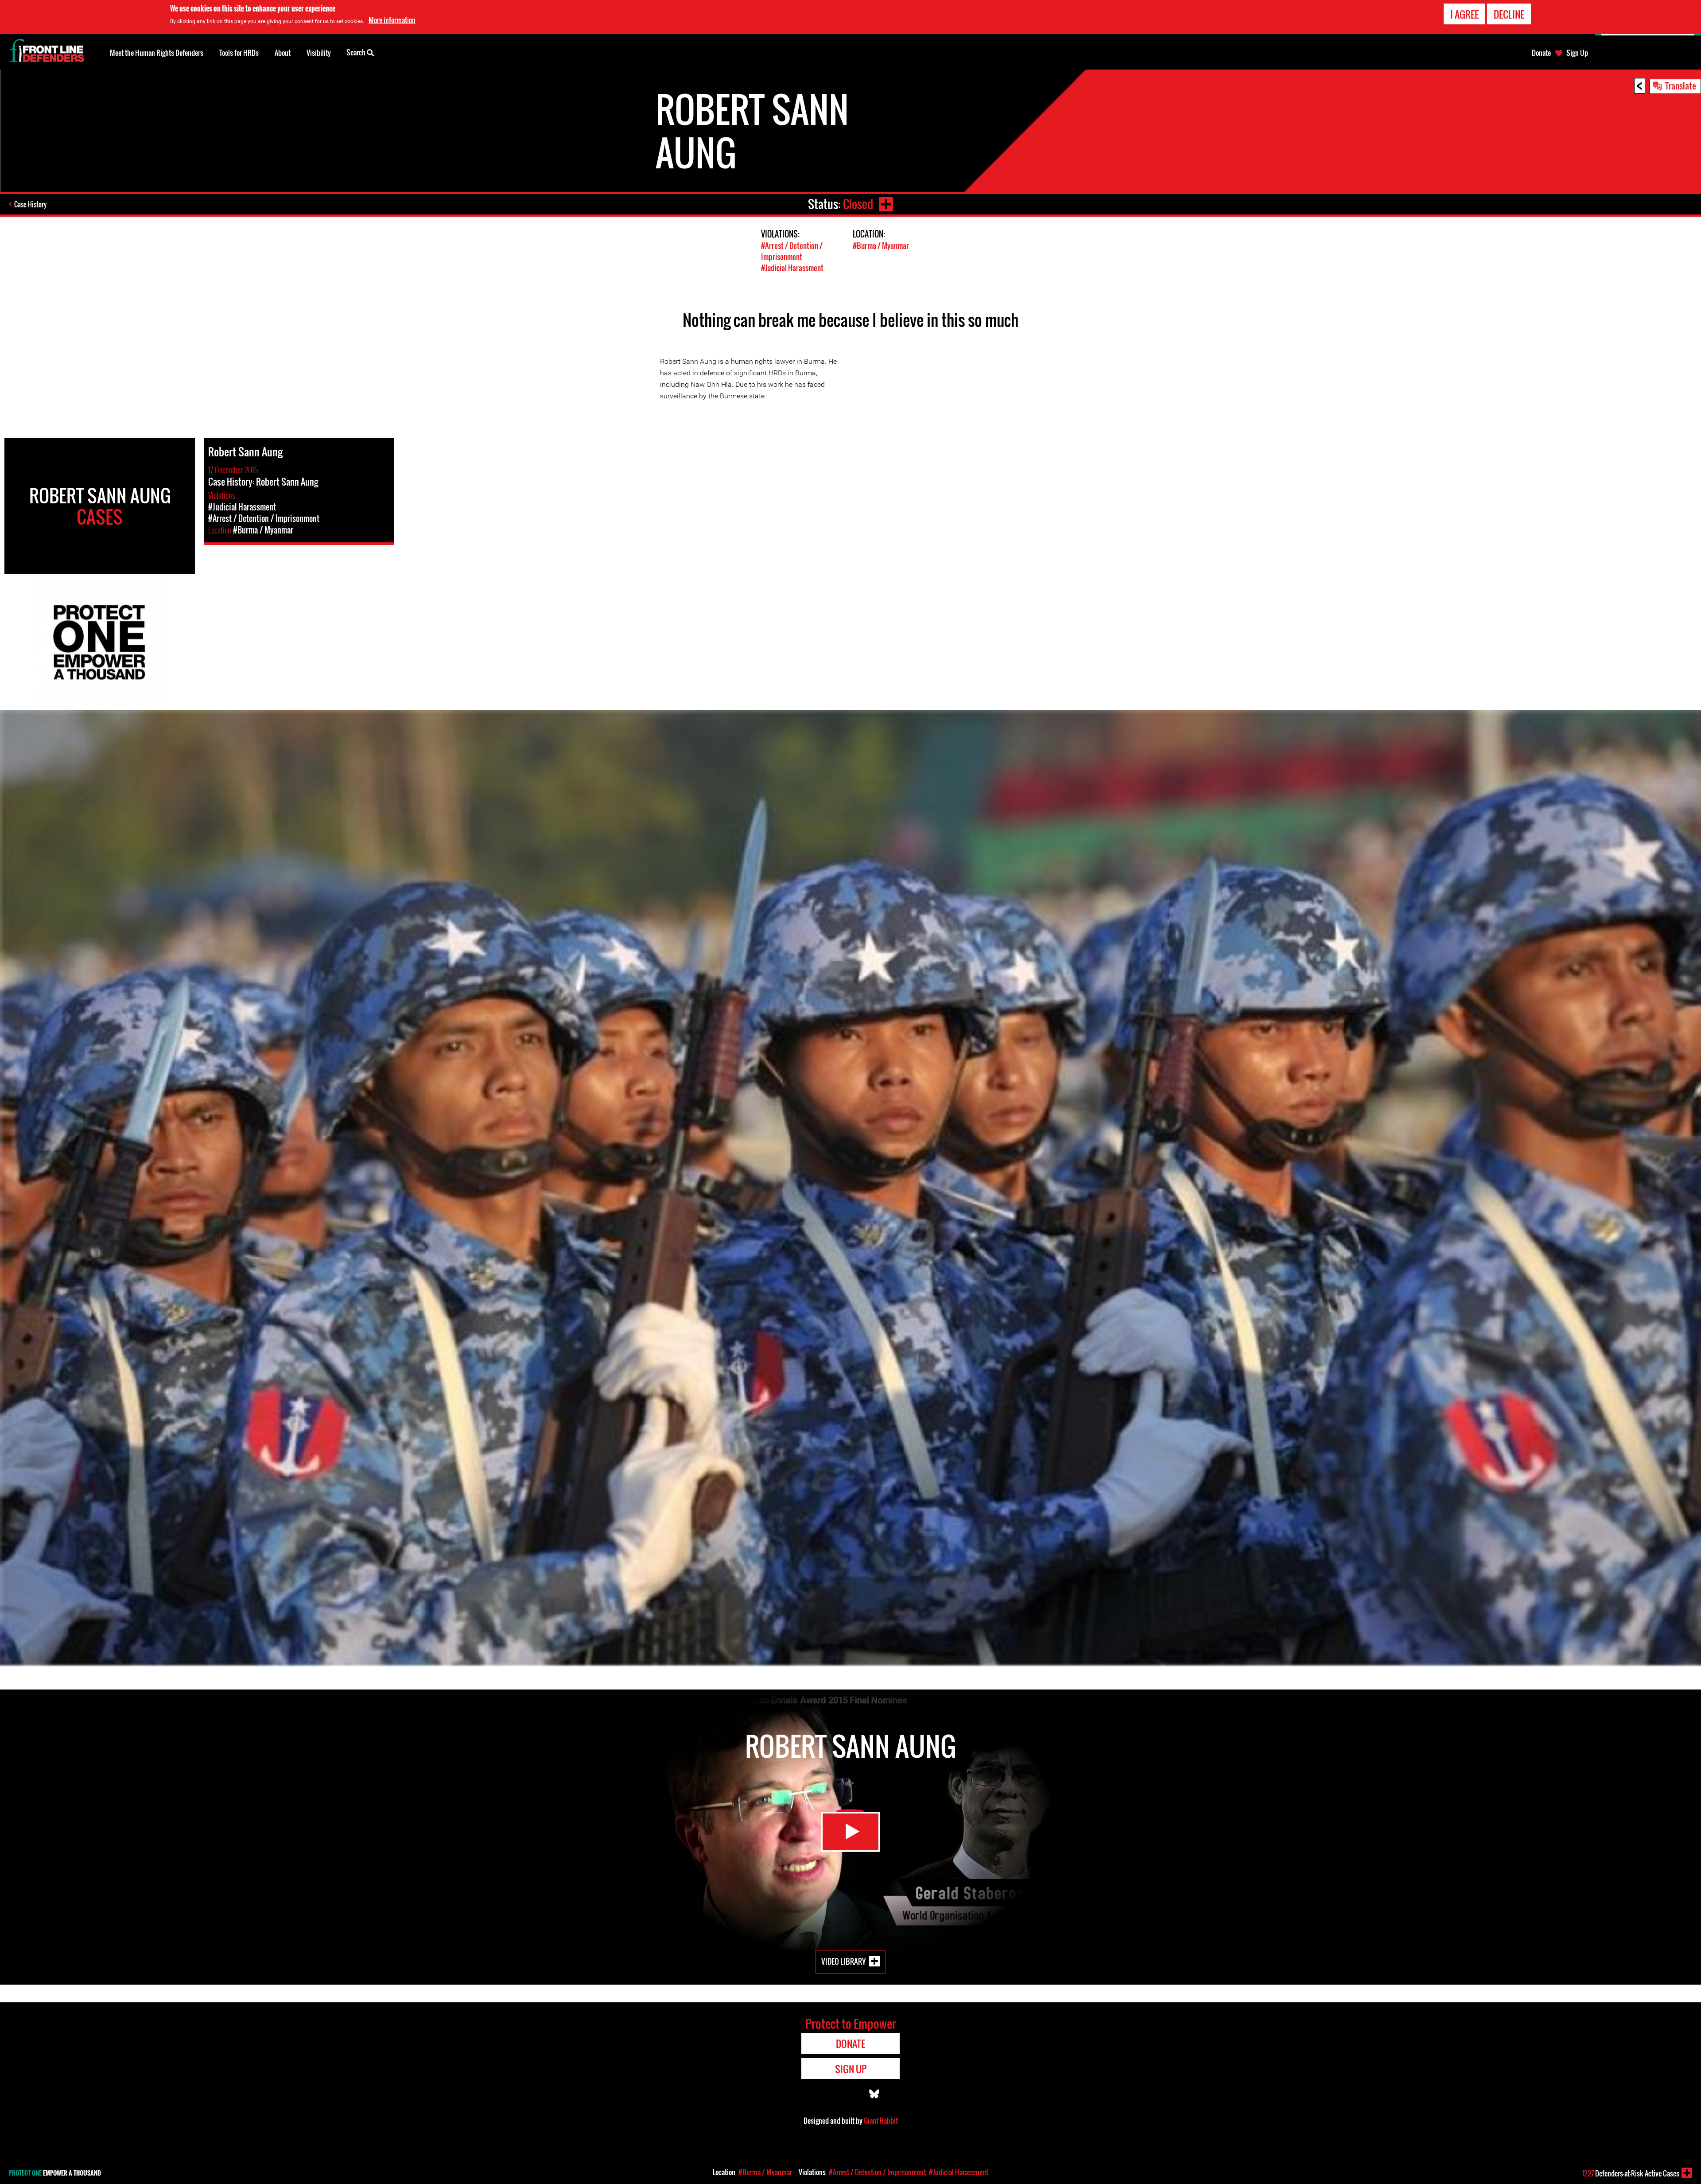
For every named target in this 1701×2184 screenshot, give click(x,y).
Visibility (319, 53)
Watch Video (850, 1832)
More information (392, 20)
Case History (30, 204)
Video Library (843, 1961)
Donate (1541, 53)
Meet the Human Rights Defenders (157, 53)
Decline (1509, 14)
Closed (858, 204)
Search (357, 52)
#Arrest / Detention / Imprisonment (792, 251)
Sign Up (1577, 53)
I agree (1464, 14)
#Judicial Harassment (792, 268)
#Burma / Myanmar (881, 246)
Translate (1681, 86)
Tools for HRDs (239, 53)
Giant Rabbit (881, 2121)
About (283, 53)
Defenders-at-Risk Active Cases (1631, 2173)
